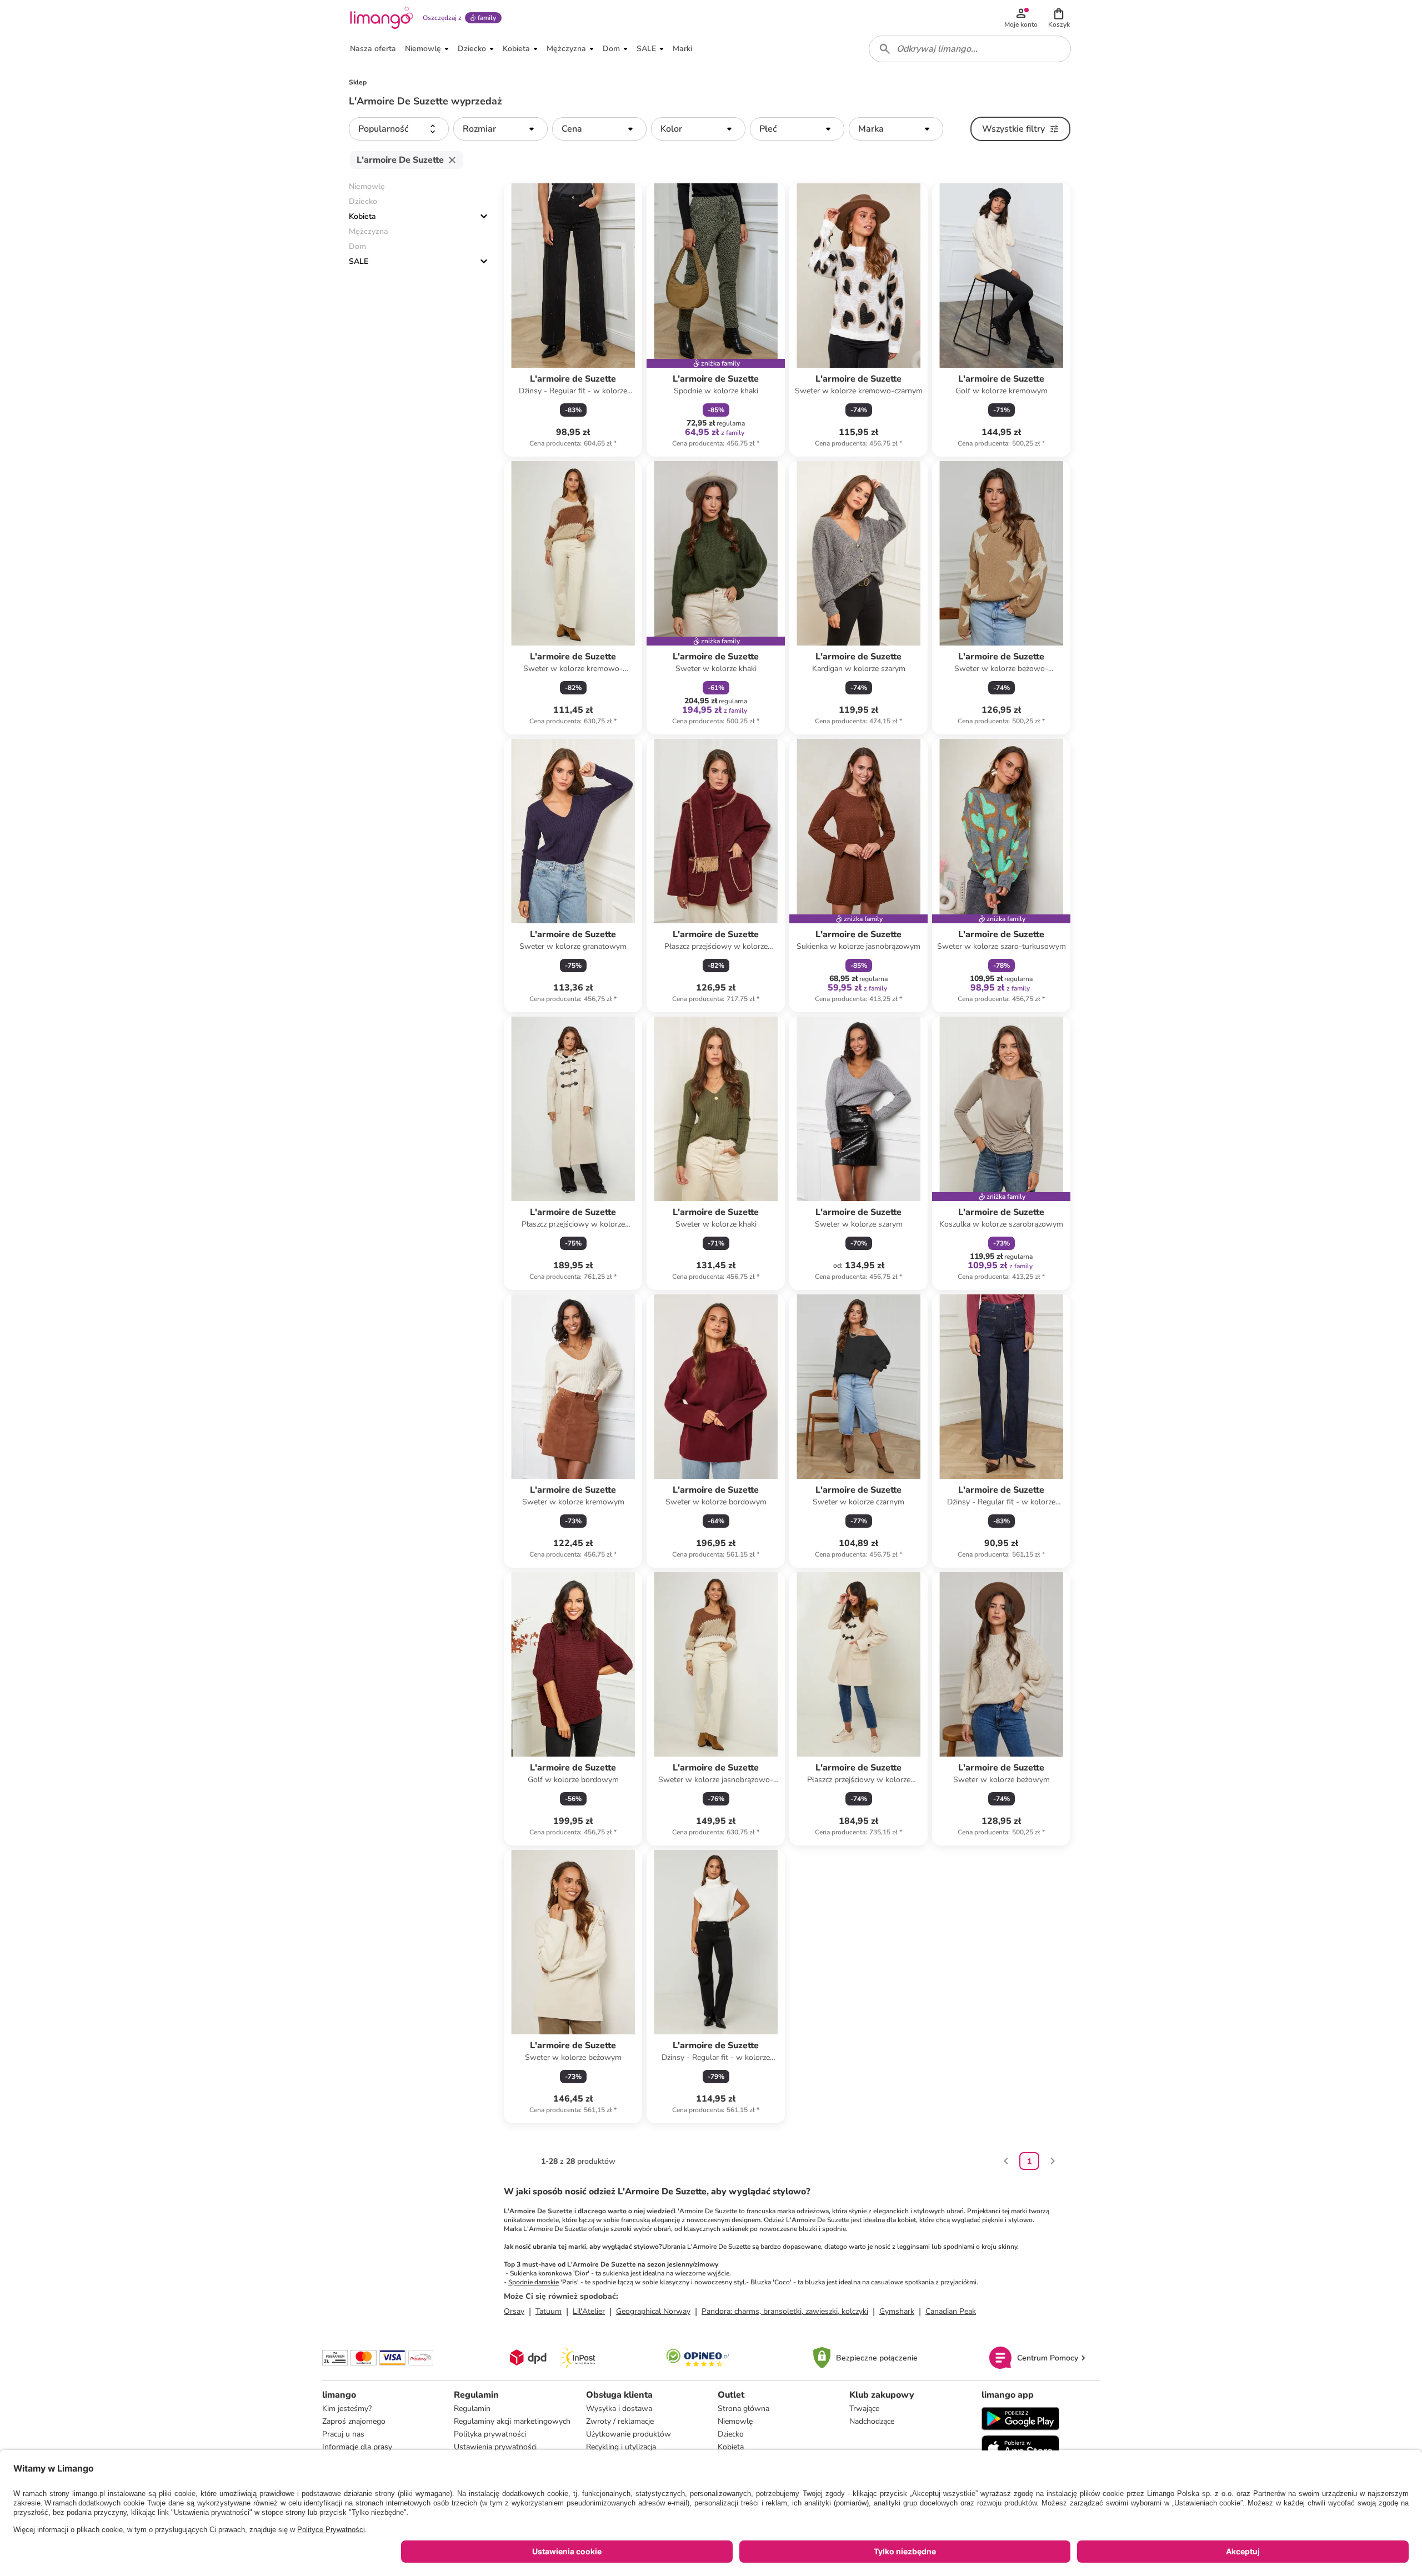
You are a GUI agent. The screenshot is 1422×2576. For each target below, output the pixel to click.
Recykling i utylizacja (621, 2447)
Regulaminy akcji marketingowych (512, 2421)
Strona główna (743, 2409)
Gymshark (897, 2311)
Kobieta (362, 216)
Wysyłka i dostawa (619, 2409)
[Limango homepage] (382, 18)
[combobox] (970, 49)
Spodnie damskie (534, 2282)
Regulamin (472, 2409)
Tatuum (549, 2311)
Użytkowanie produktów (629, 2434)
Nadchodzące (872, 2421)
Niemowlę (735, 2421)
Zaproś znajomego (354, 2421)
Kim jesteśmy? (347, 2409)
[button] (1059, 18)
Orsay (514, 2311)
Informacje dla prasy (357, 2447)
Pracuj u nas (343, 2434)
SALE (359, 261)
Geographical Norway (653, 2311)
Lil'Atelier (589, 2311)
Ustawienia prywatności (495, 2447)
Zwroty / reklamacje (620, 2421)
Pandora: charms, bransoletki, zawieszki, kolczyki (785, 2311)
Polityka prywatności (490, 2434)
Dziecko (731, 2434)
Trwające (864, 2409)
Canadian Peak (951, 2311)
